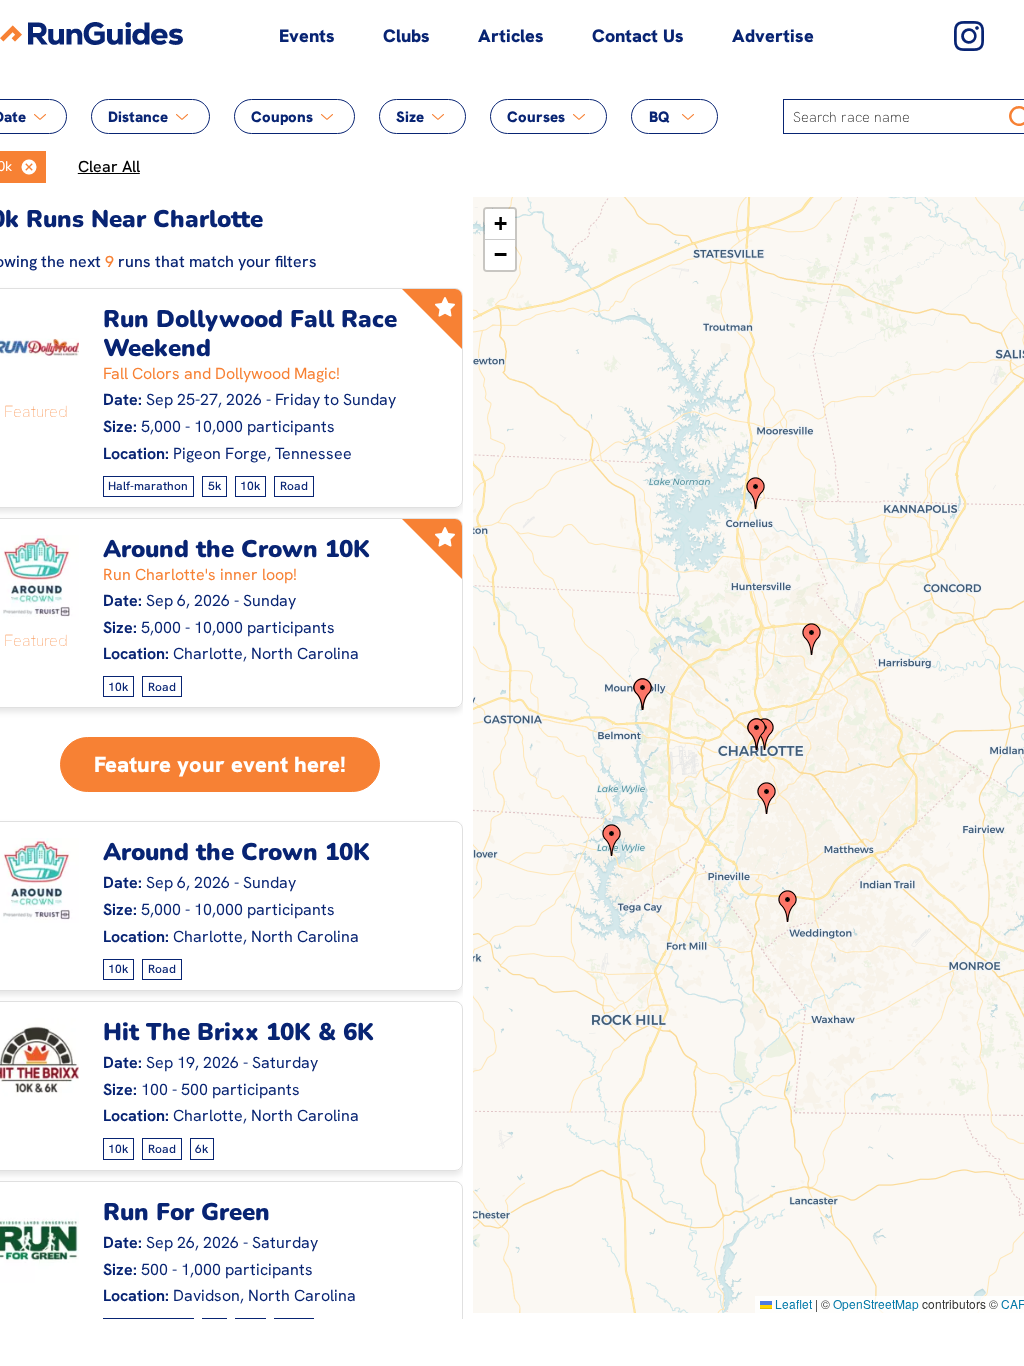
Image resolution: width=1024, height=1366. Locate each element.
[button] (29, 167)
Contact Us (638, 35)
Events (307, 35)
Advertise (773, 35)
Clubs (406, 35)
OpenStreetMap (876, 1303)
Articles (511, 35)
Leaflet (792, 1303)
